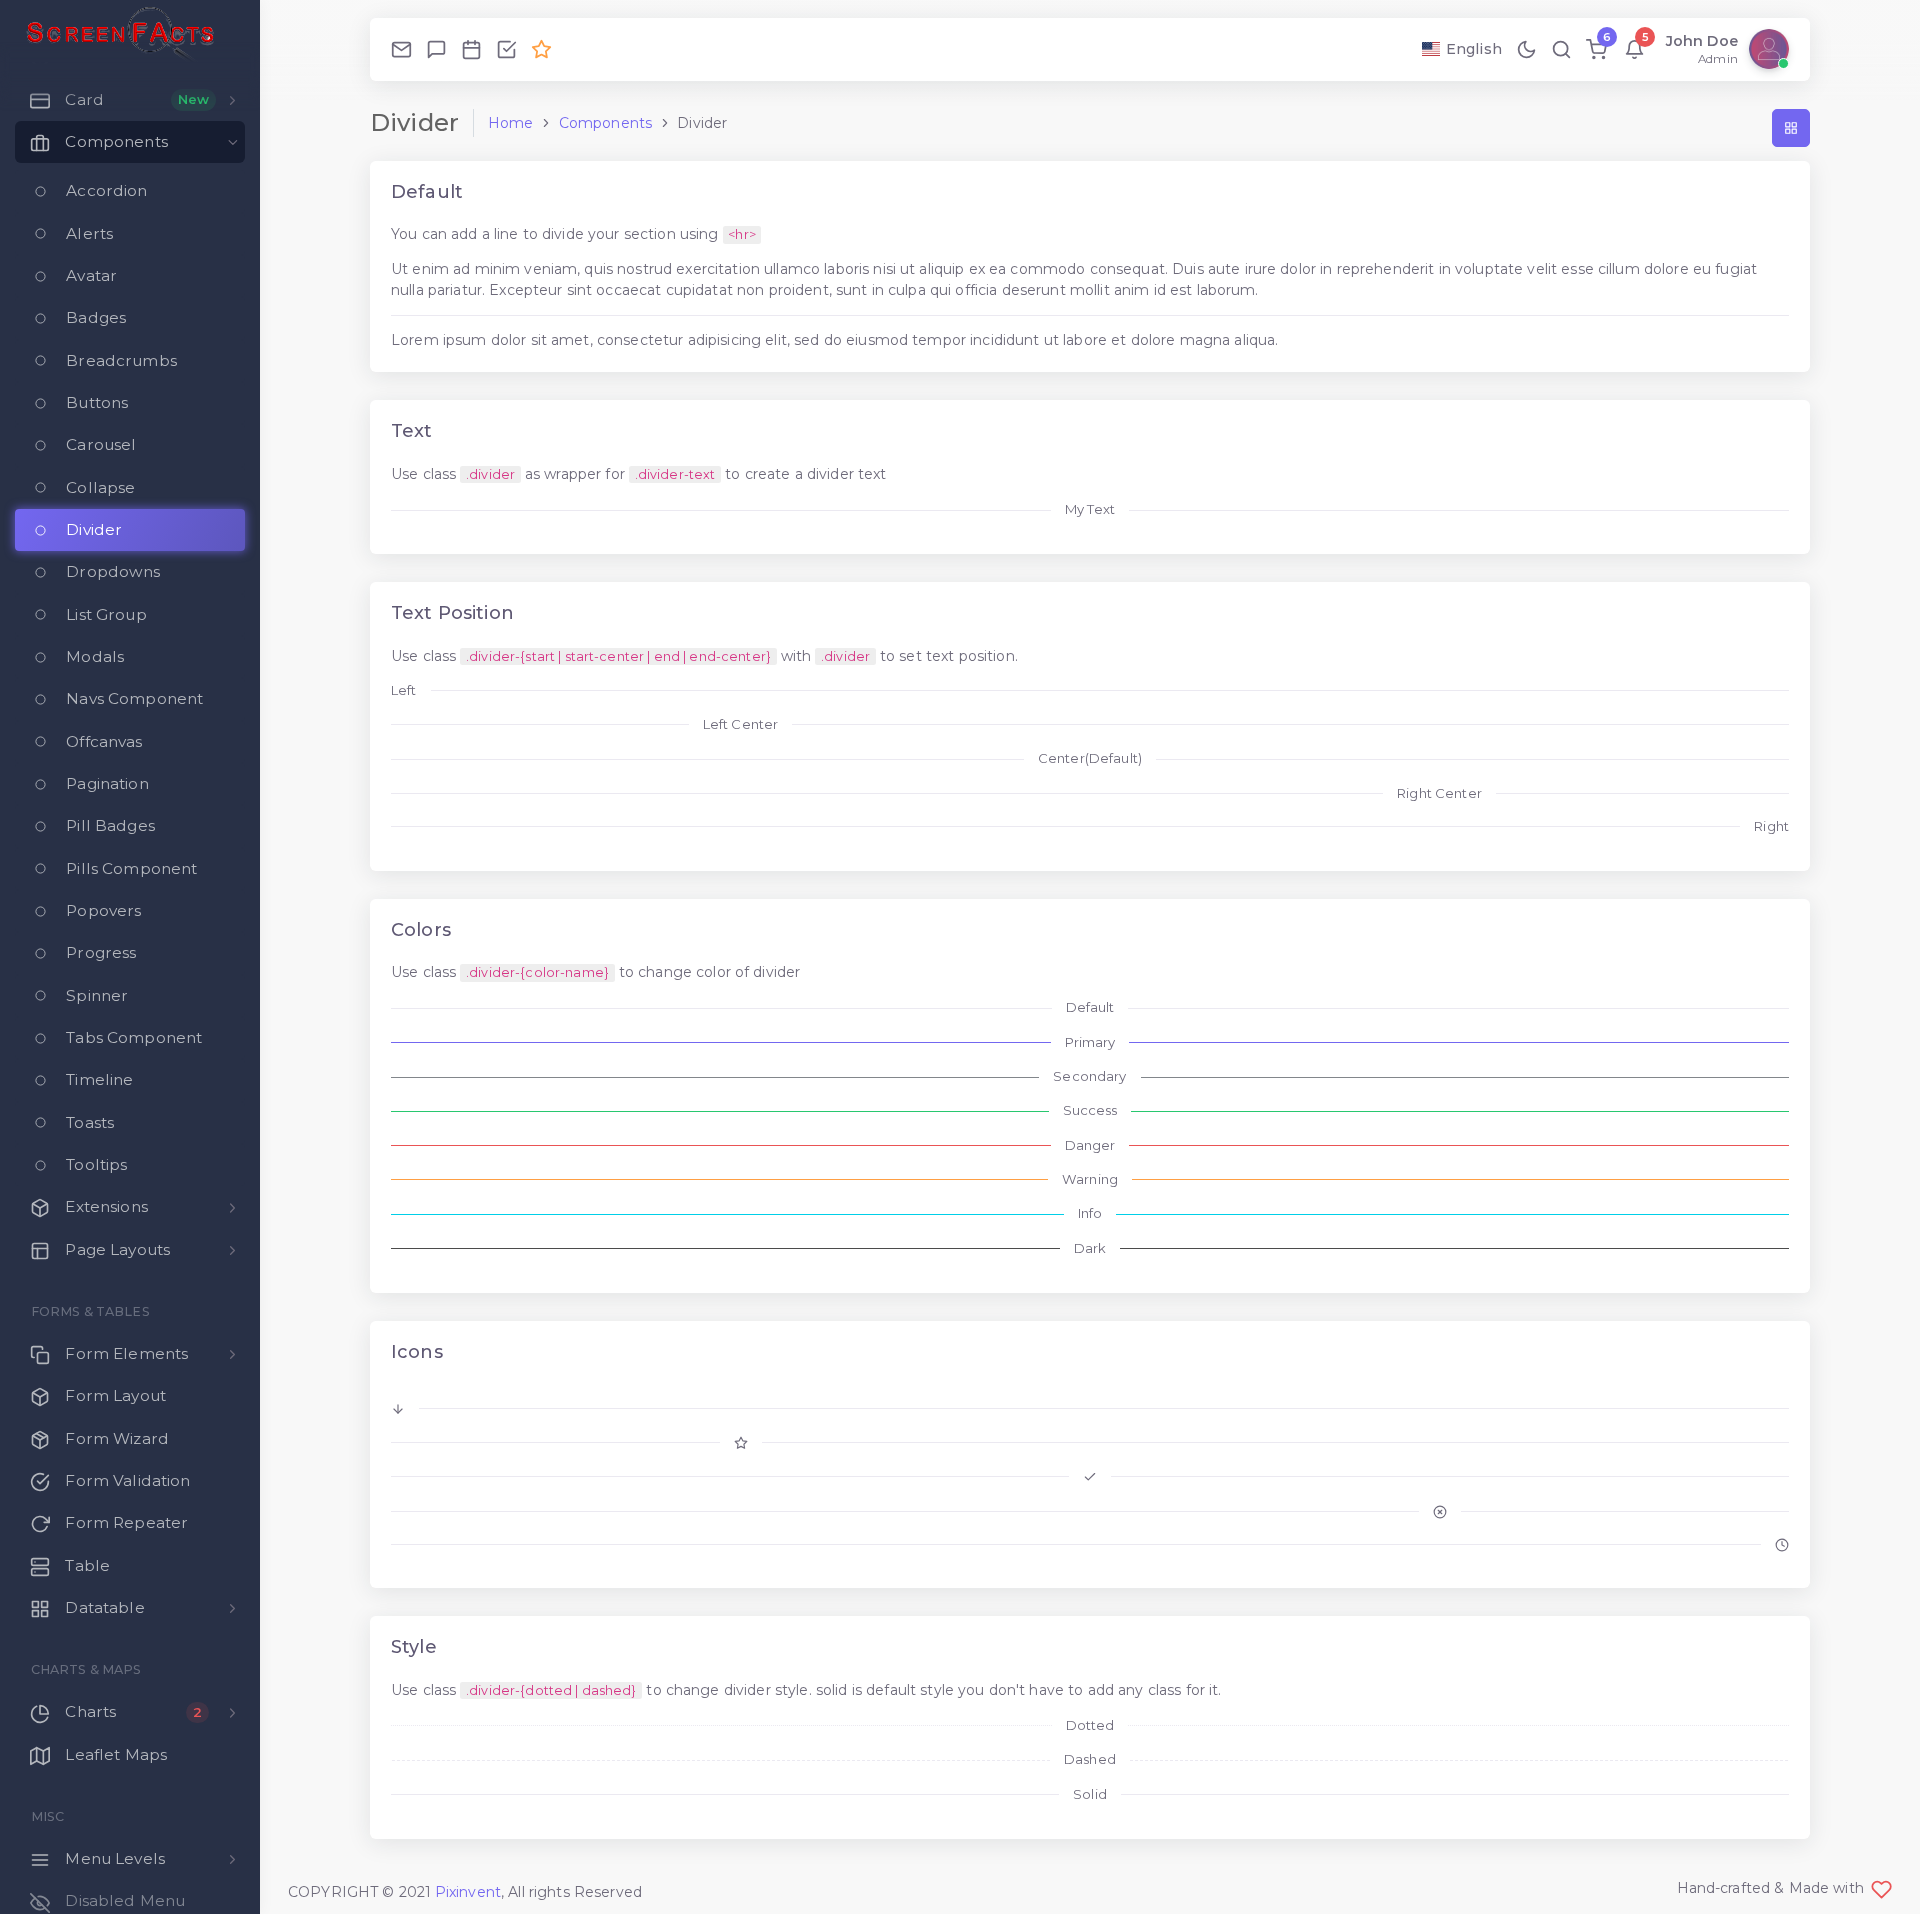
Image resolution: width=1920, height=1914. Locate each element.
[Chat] (436, 49)
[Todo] (506, 49)
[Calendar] (471, 49)
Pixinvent (468, 1892)
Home (511, 123)
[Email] (401, 49)
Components (605, 123)
